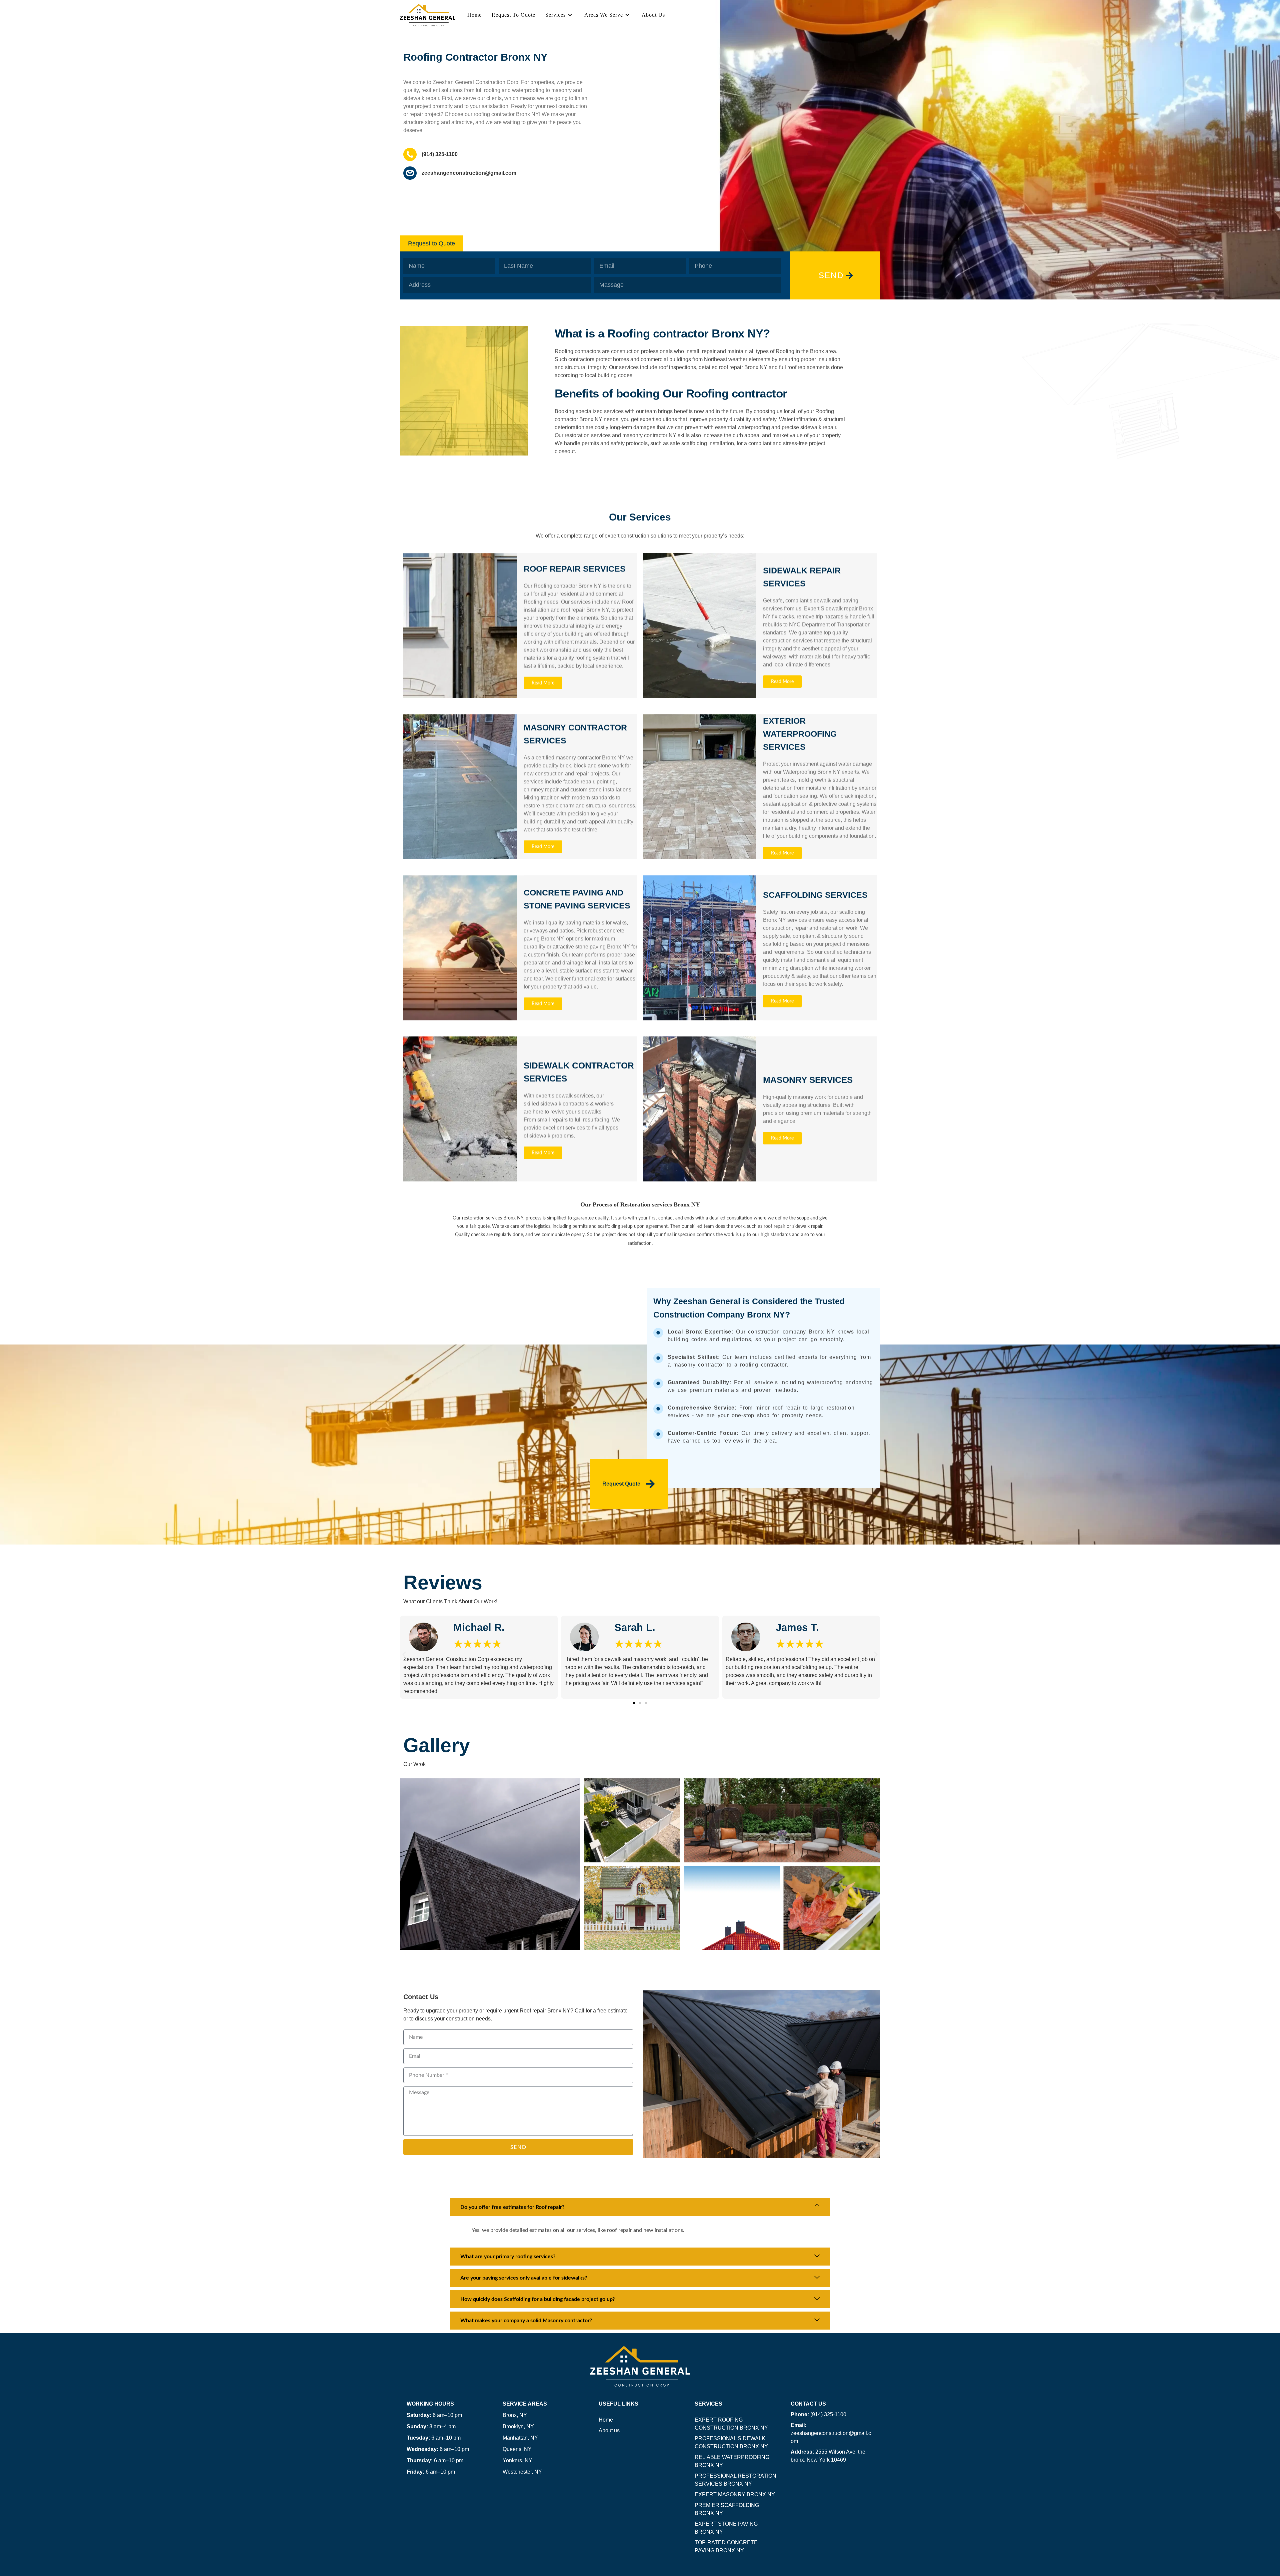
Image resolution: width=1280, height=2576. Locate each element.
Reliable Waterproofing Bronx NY (732, 2461)
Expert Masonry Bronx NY (735, 2494)
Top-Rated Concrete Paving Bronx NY (726, 2546)
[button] (431, 243)
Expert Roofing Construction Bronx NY (731, 2424)
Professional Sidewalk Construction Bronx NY (731, 2442)
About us (609, 2430)
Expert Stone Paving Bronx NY (726, 2528)
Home (606, 2420)
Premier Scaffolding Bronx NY (727, 2509)
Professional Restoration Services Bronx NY (735, 2480)
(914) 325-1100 (818, 2414)
